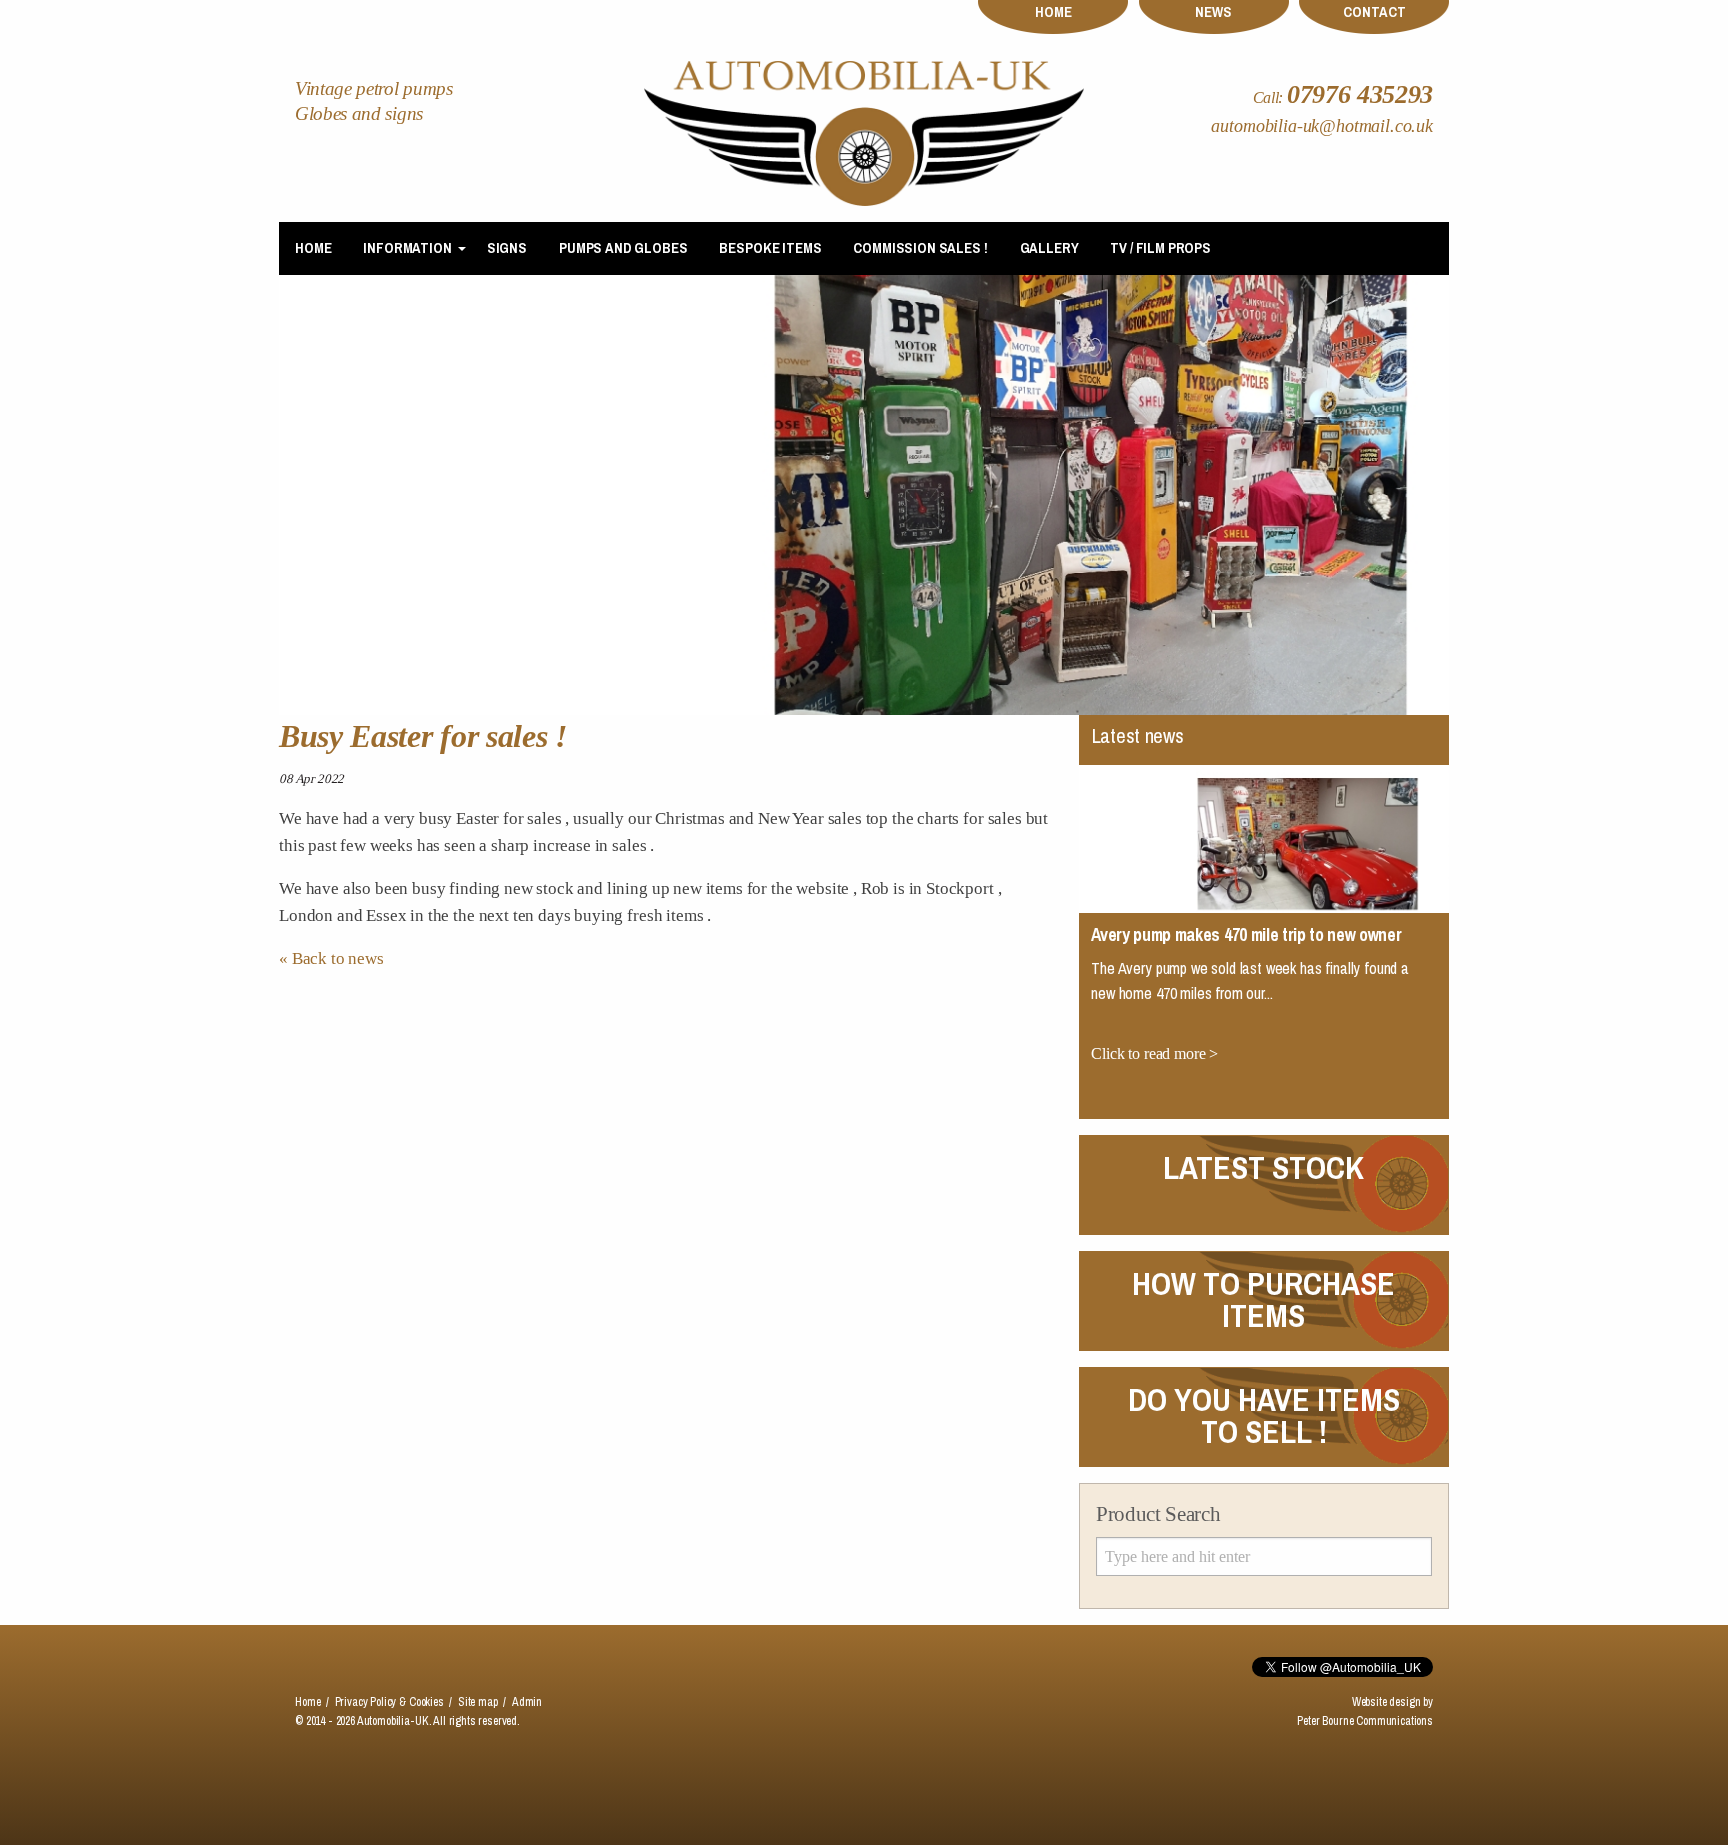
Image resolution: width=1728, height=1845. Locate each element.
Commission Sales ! (920, 248)
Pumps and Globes (623, 248)
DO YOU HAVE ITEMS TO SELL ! (1264, 1415)
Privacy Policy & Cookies (389, 1702)
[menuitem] (313, 248)
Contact (1374, 12)
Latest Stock (1263, 1167)
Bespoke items (770, 248)
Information (407, 248)
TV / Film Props (1160, 248)
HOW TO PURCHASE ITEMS (1263, 1299)
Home (1053, 12)
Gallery (1049, 248)
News (1213, 12)
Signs (507, 248)
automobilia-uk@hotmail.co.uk (1322, 126)
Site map (478, 1702)
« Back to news (331, 958)
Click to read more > (1154, 916)
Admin (527, 1702)
